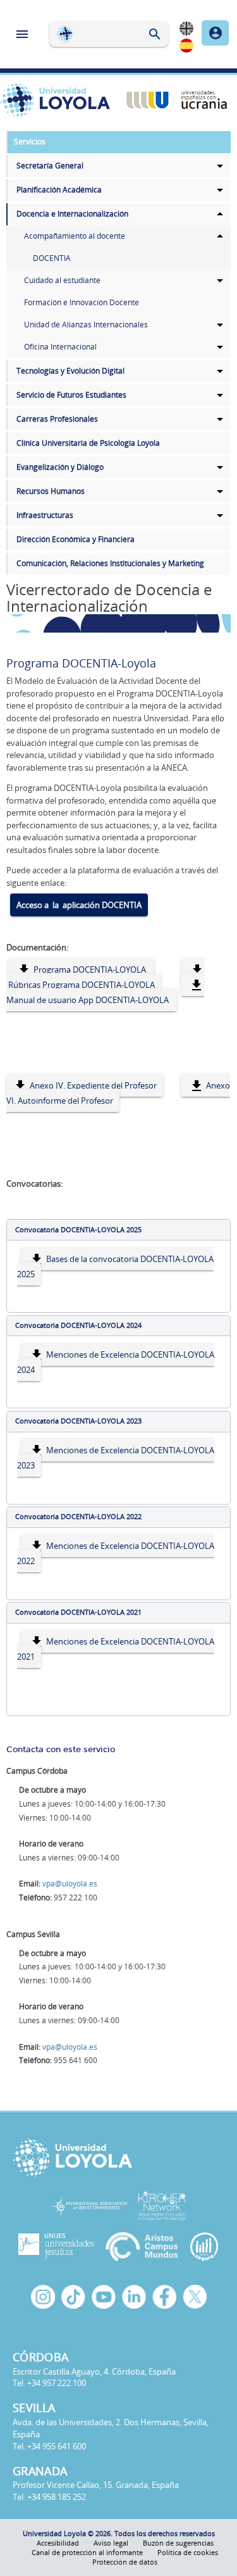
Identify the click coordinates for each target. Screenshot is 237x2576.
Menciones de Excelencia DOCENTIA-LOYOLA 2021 (116, 1649)
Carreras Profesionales (57, 419)
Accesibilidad (58, 2543)
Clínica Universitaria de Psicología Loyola (88, 443)
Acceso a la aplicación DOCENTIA (79, 905)
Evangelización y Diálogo (60, 467)
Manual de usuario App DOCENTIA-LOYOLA (88, 1000)
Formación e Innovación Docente (82, 302)
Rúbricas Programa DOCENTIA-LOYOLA (81, 985)
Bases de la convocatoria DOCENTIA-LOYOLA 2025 (115, 1266)
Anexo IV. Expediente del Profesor (92, 1085)
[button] (118, 1230)
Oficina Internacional (60, 347)
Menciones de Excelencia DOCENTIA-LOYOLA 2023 (116, 1458)
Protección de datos (125, 2562)
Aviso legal (111, 2543)
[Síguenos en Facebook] (164, 2297)
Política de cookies (188, 2552)
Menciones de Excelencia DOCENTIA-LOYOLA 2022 (116, 1553)
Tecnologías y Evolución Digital (70, 371)
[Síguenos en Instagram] (43, 2297)
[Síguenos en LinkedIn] (134, 2297)
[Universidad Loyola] (118, 2158)
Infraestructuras (45, 515)
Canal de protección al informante (87, 2552)
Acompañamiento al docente (75, 236)
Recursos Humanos (51, 491)
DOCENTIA (52, 258)
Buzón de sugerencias (178, 2543)
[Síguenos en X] (195, 2297)
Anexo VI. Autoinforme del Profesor (118, 1093)
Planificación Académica (59, 190)
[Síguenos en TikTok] (73, 2297)
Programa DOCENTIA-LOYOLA (90, 969)
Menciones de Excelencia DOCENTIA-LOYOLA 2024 (116, 1362)
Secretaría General (50, 166)
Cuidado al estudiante (62, 280)
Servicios (30, 142)
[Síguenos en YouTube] (104, 2297)
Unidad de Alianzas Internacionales (86, 325)
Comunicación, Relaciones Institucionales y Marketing (110, 563)
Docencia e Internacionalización (72, 214)
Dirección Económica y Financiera (76, 539)
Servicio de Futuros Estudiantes (71, 395)
